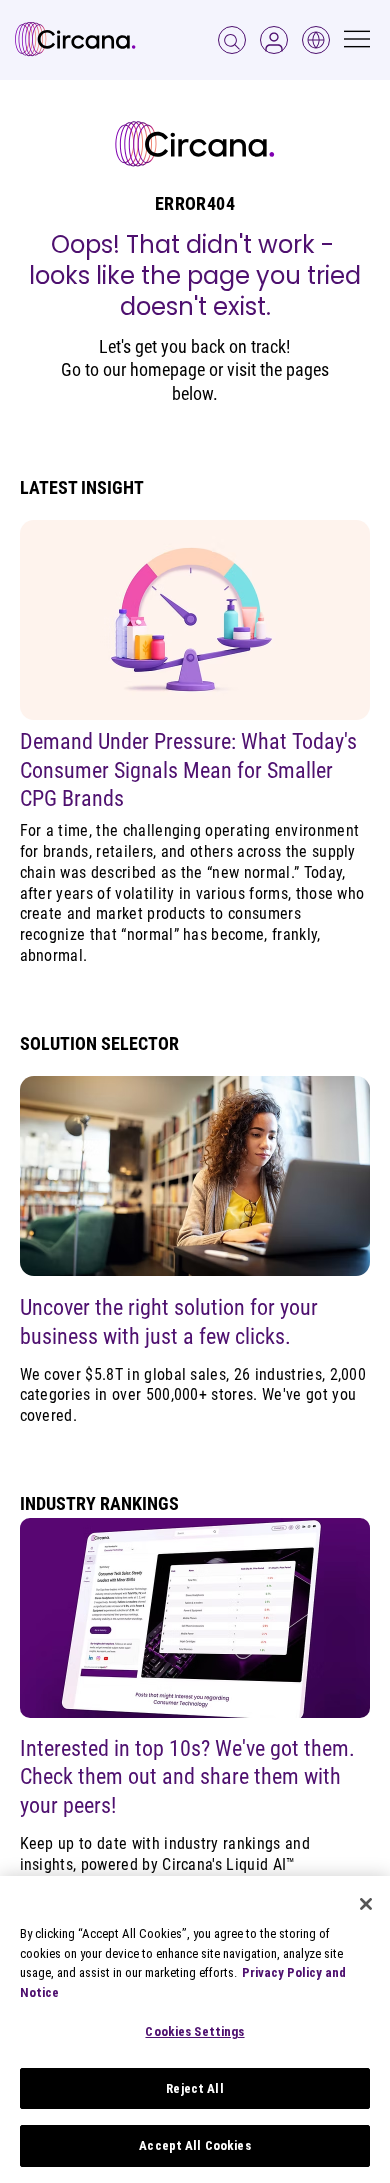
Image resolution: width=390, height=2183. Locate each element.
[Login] (232, 40)
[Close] (366, 1904)
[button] (274, 40)
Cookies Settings (194, 2031)
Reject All (194, 2088)
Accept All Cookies (194, 2145)
